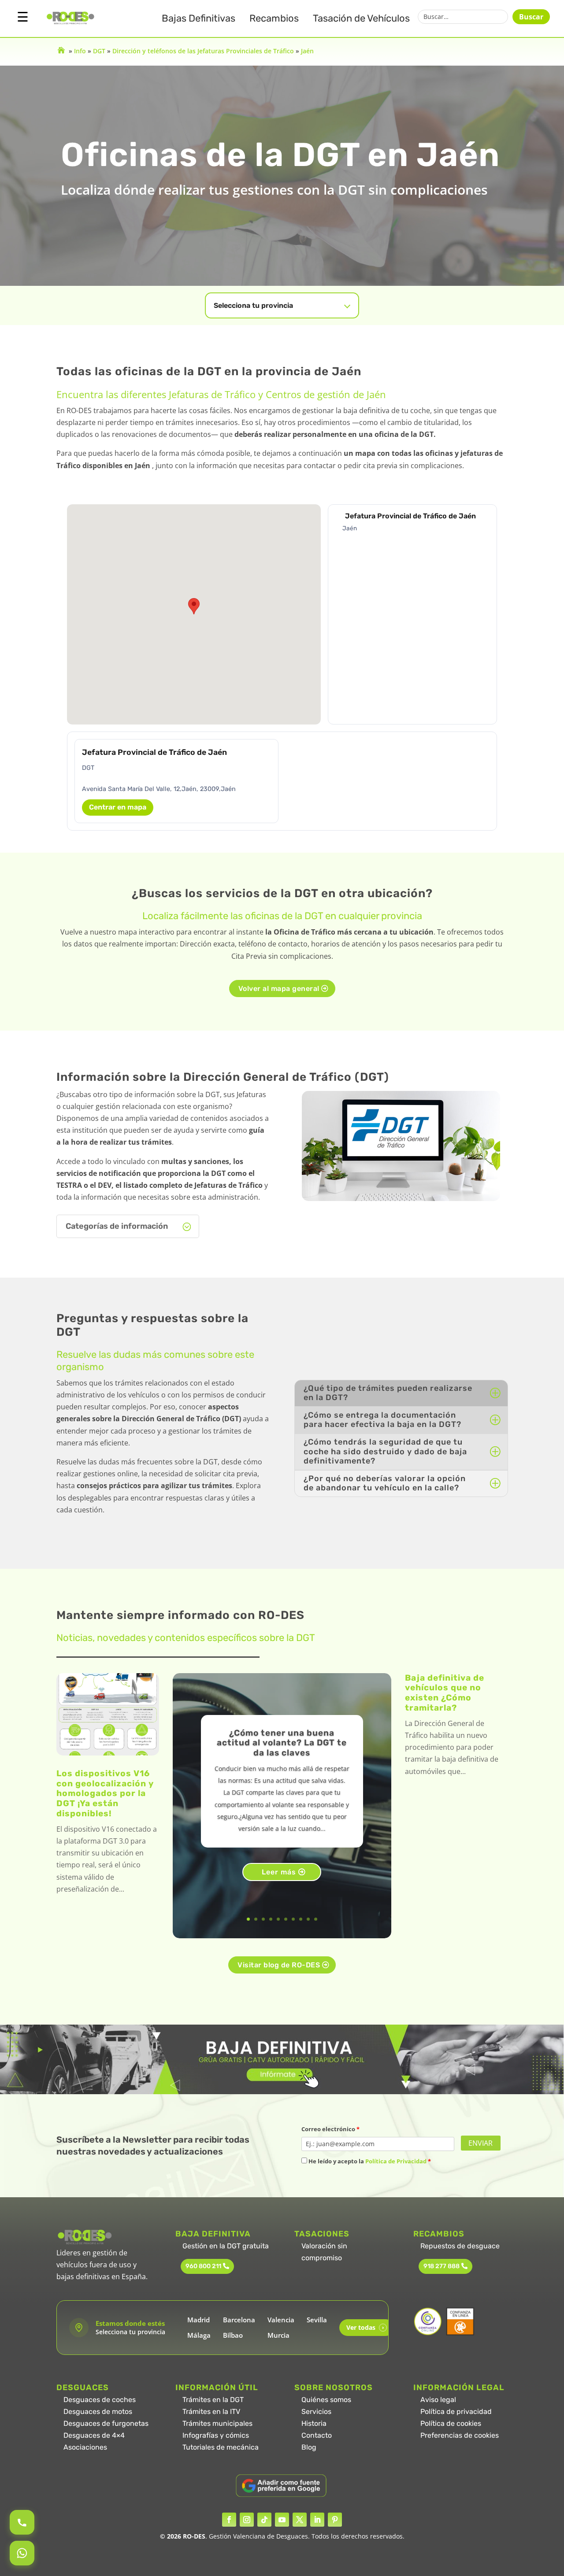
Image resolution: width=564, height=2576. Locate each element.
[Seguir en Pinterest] (335, 2520)
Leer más (279, 1872)
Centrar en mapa (118, 807)
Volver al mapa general (279, 989)
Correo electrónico (330, 2129)
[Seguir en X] (300, 2520)
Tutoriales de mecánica (221, 2447)
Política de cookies (451, 2423)
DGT (99, 51)
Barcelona (239, 2320)
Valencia (281, 2320)
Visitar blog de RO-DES (279, 1965)
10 (316, 1919)
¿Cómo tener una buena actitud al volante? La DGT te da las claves (282, 1743)
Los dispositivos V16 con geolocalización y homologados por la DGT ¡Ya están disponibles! (105, 1793)
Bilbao (233, 2335)
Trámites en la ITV (211, 2412)
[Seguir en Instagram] (247, 2520)
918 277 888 (442, 2266)
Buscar (531, 17)
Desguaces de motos (98, 2412)
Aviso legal (438, 2400)
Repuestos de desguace (460, 2246)
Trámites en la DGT (213, 2400)
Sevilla (317, 2320)
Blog (309, 2447)
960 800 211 (203, 2266)
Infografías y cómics (216, 2435)
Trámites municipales (217, 2423)
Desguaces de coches (100, 2400)
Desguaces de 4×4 (94, 2435)
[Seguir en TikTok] (264, 2520)
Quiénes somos (326, 2400)
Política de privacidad (456, 2412)
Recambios (274, 18)
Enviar (481, 2143)
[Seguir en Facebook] (229, 2520)
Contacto (317, 2435)
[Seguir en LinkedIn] (317, 2520)
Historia (314, 2423)
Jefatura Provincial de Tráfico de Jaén (410, 516)
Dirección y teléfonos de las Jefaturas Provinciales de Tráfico (203, 51)
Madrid (199, 2320)
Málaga (199, 2335)
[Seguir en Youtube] (282, 2520)
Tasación (361, 18)
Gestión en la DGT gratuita (226, 2246)
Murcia (278, 2335)
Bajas (199, 18)
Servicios (316, 2412)
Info (80, 51)
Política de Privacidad (396, 2161)
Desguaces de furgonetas (106, 2423)
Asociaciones (85, 2447)
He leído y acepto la (369, 2161)
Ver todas (365, 2327)
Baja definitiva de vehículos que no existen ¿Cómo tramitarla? (445, 1693)
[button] (194, 606)
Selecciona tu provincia (253, 305)
